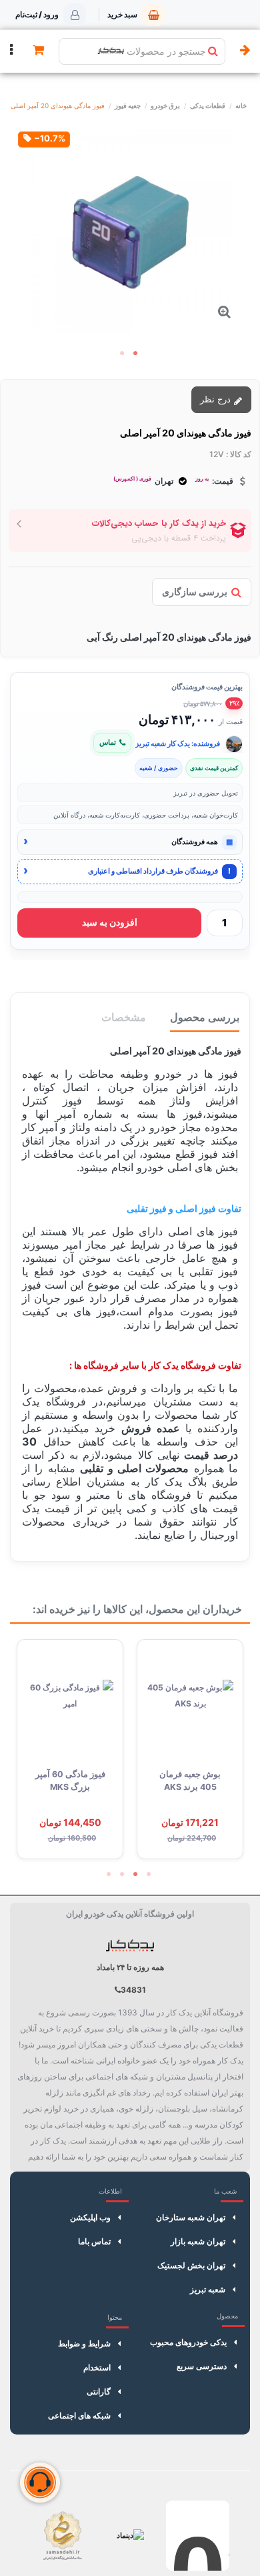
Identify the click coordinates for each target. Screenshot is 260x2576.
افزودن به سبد (110, 922)
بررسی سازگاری (195, 592)
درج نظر (217, 399)
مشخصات (124, 1017)
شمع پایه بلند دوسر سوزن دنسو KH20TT (70, 1787)
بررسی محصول (205, 1017)
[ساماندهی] (62, 2536)
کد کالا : (239, 454)
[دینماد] (130, 2536)
